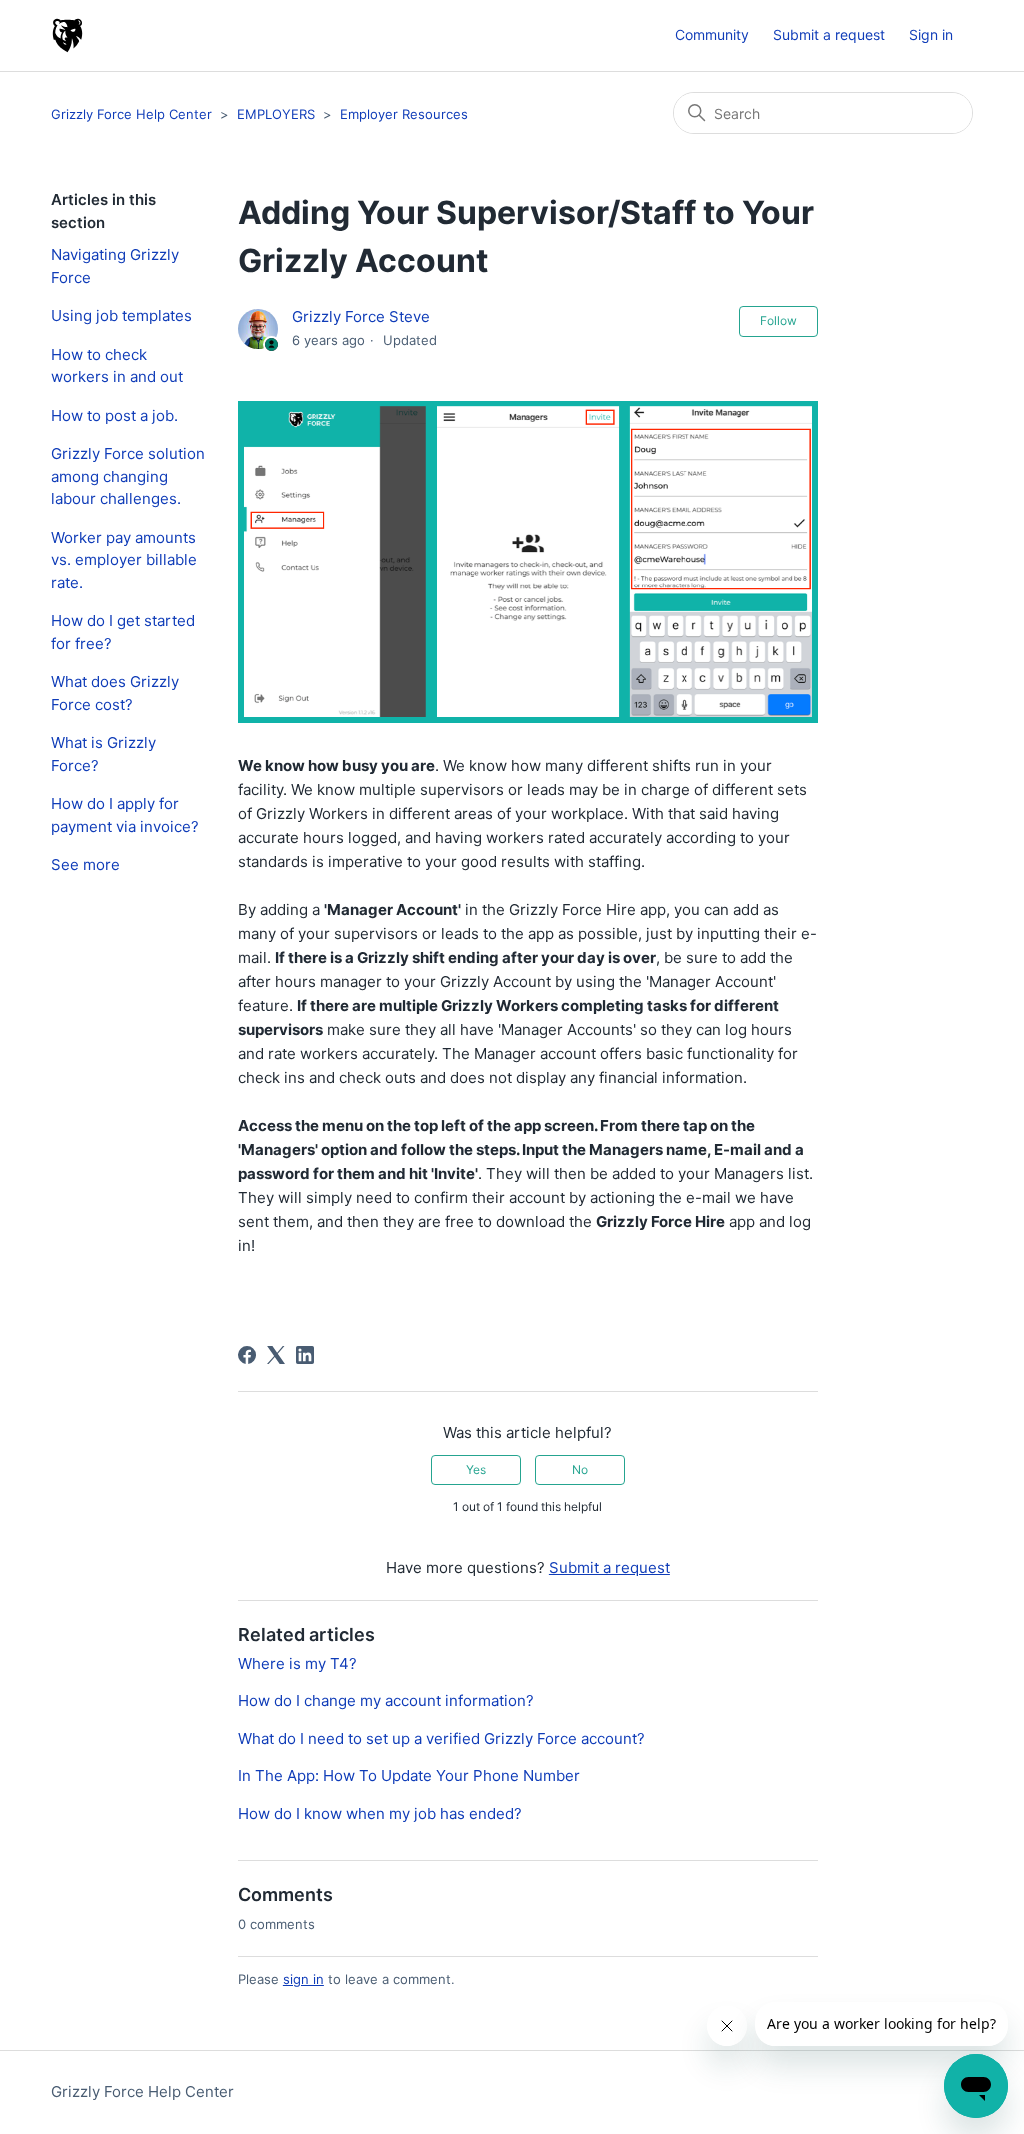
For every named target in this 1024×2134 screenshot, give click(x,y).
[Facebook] (247, 1355)
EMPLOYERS (276, 114)
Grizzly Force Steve (361, 316)
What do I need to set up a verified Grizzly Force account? (441, 1738)
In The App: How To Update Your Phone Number (409, 1775)
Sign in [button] (931, 34)
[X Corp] (276, 1355)
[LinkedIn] (305, 1355)
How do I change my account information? (386, 1700)
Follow (778, 320)
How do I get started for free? (123, 632)
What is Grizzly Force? (103, 754)
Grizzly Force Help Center (133, 114)
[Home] (67, 35)
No (580, 1469)
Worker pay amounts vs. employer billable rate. (124, 560)
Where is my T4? (297, 1663)
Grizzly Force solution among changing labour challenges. (128, 476)
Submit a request (829, 34)
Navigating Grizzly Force (115, 266)
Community (712, 34)
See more (85, 864)
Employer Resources (404, 114)
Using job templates (121, 315)
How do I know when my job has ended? (380, 1813)
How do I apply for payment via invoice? (125, 815)
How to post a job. (114, 415)
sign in (303, 1979)
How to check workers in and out (117, 366)
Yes (476, 1469)
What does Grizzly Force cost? (115, 693)
